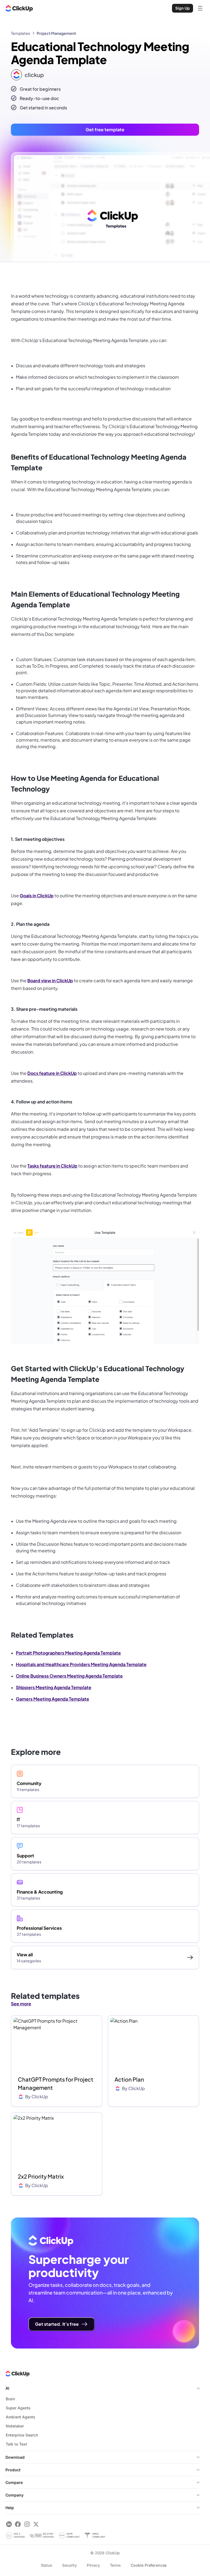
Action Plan (129, 2079)
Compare (14, 2482)
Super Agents (18, 2408)
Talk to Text (16, 2444)
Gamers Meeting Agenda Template (52, 1699)
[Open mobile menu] (200, 8)
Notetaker (15, 2426)
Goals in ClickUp (37, 896)
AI (7, 2388)
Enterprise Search (22, 2435)
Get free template (105, 129)
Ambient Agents (21, 2417)
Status (46, 2565)
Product (13, 2470)
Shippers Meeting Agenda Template (54, 1687)
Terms (115, 2565)
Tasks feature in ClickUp (52, 1166)
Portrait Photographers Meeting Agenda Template (68, 1653)
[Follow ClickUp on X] (36, 2524)
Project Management (56, 33)
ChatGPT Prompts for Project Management (56, 2083)
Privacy (93, 2565)
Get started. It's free (57, 2324)
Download (15, 2457)
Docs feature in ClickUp (52, 1073)
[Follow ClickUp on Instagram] (27, 2524)
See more (21, 2004)
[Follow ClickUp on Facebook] (18, 2524)
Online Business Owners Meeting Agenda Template (69, 1676)
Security (69, 2565)
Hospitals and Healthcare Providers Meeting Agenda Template (81, 1664)
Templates (21, 33)
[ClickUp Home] (19, 8)
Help (10, 2508)
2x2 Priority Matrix (41, 2176)
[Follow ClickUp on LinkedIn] (9, 2524)
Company (14, 2495)
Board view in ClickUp (50, 980)
